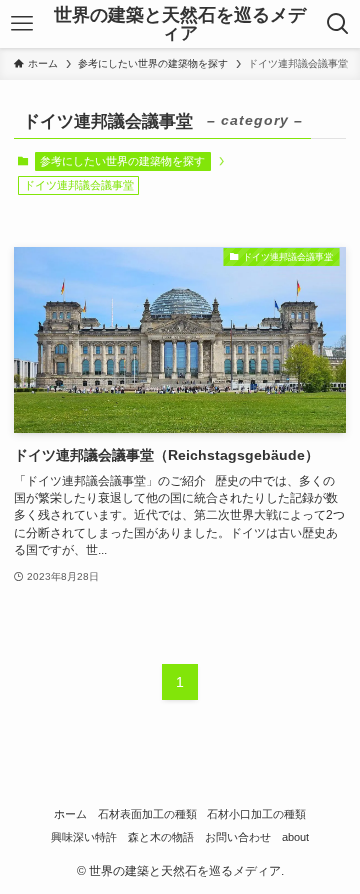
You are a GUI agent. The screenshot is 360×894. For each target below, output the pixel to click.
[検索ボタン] (338, 24)
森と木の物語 (161, 837)
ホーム (70, 814)
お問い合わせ (238, 837)
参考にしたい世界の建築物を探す (122, 161)
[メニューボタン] (21, 24)
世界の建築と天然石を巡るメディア (180, 24)
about (295, 837)
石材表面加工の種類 (147, 814)
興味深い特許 (84, 837)
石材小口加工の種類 (256, 814)
